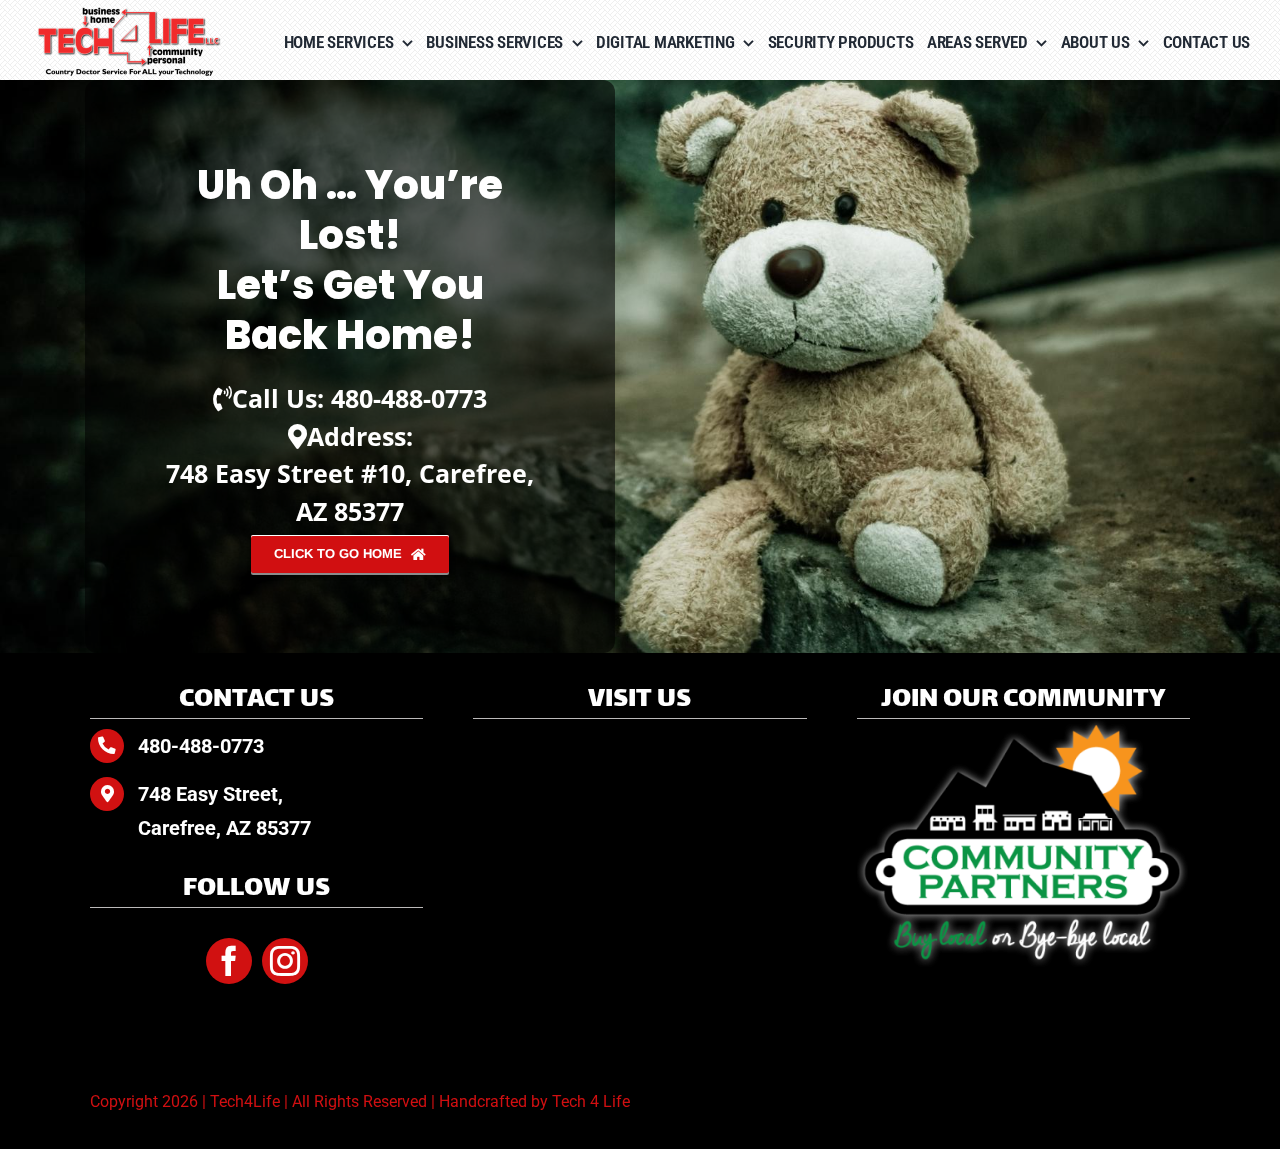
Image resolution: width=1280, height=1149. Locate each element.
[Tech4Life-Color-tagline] (130, 14)
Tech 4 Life (591, 1101)
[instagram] (285, 961)
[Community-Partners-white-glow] (1023, 726)
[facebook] (229, 961)
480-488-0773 (409, 398)
